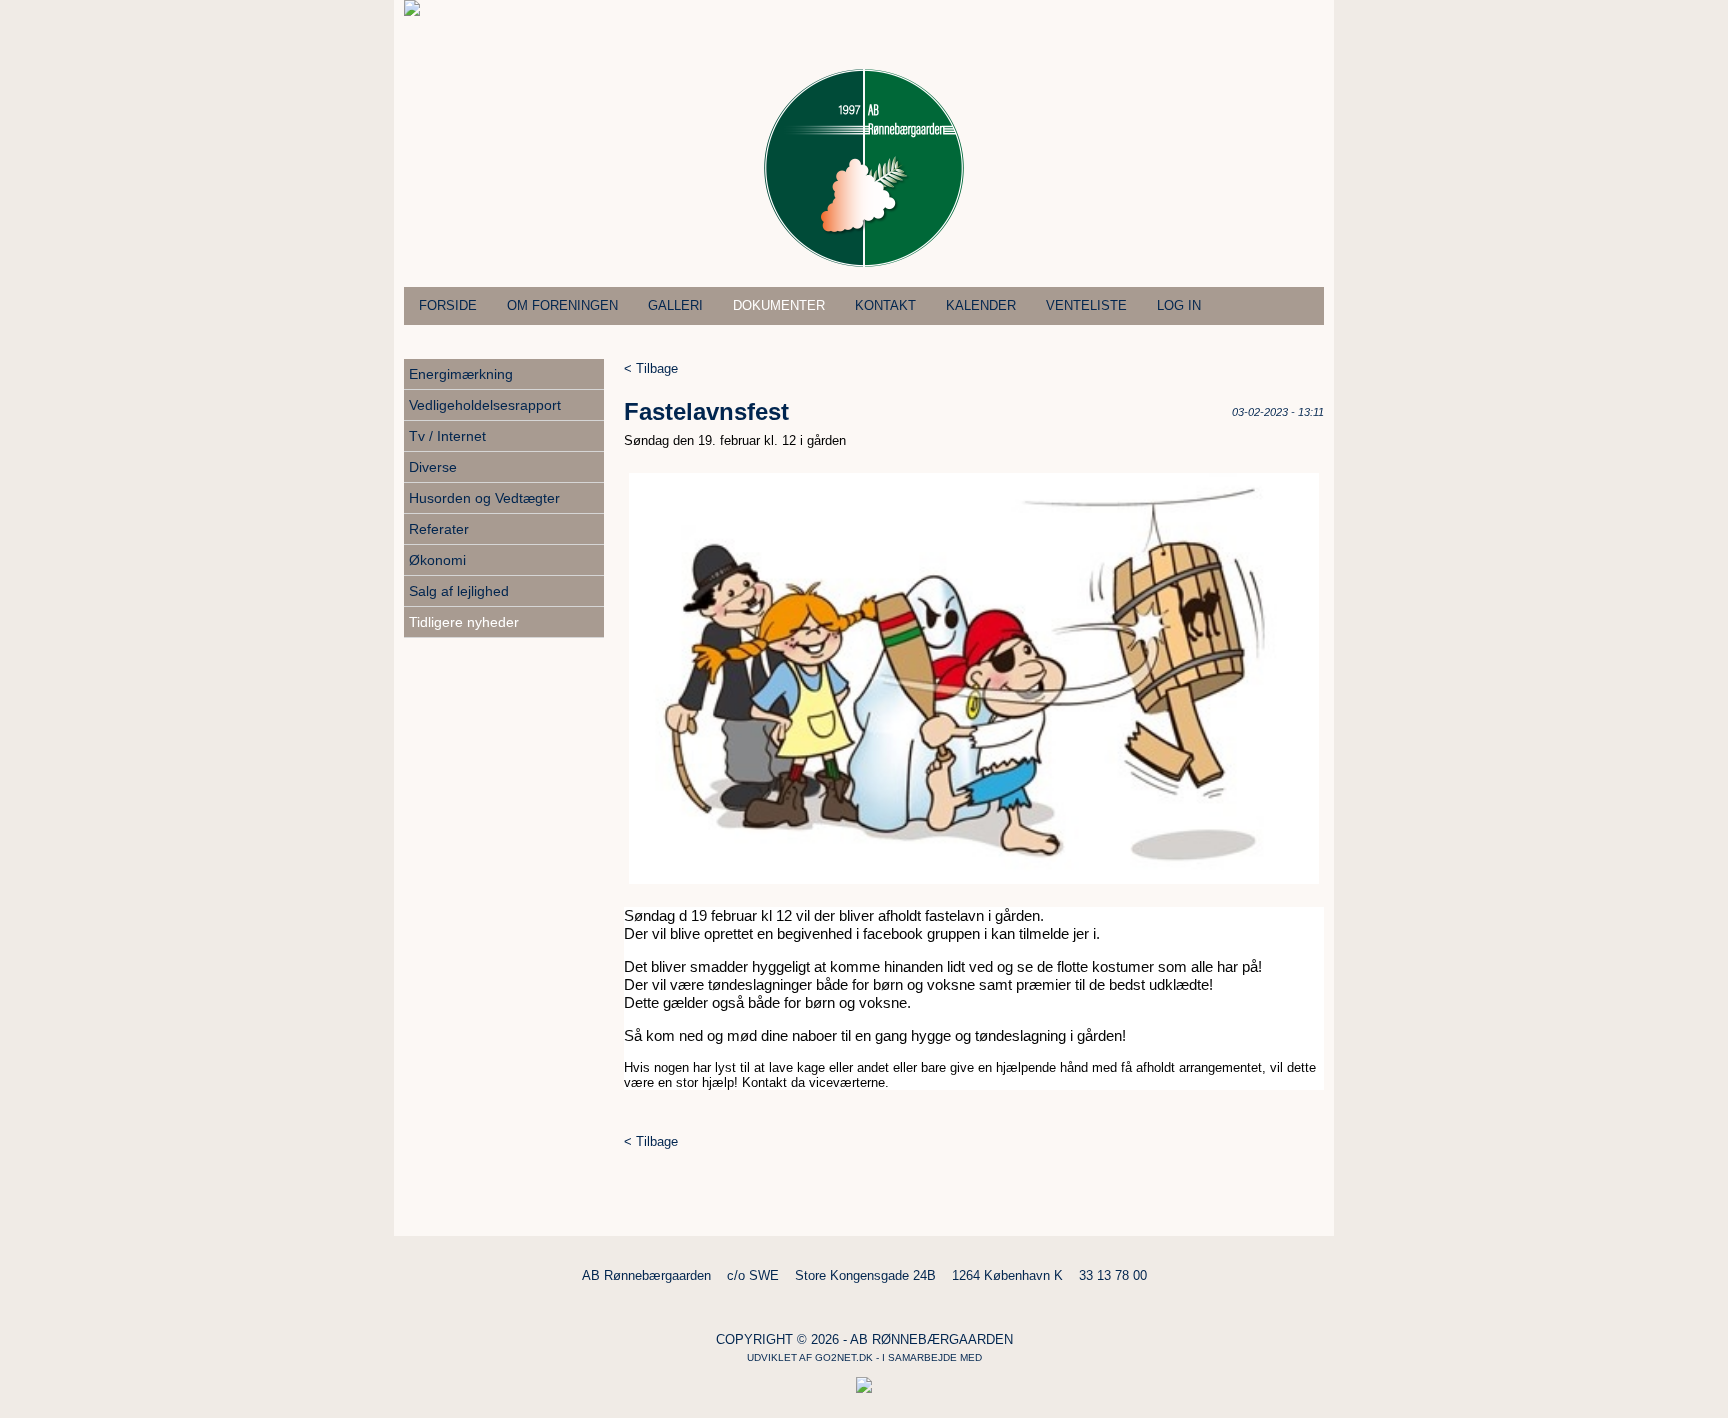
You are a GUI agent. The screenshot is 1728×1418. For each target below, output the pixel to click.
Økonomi (437, 560)
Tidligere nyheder (464, 622)
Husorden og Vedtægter (484, 498)
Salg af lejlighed (459, 591)
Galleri (675, 305)
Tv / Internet (447, 436)
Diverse (433, 467)
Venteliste (1086, 305)
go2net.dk (844, 1357)
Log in (1179, 305)
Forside (448, 305)
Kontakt (885, 305)
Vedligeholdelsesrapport (485, 405)
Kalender (981, 305)
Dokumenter (779, 305)
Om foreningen (562, 305)
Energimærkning (461, 374)
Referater (439, 529)
